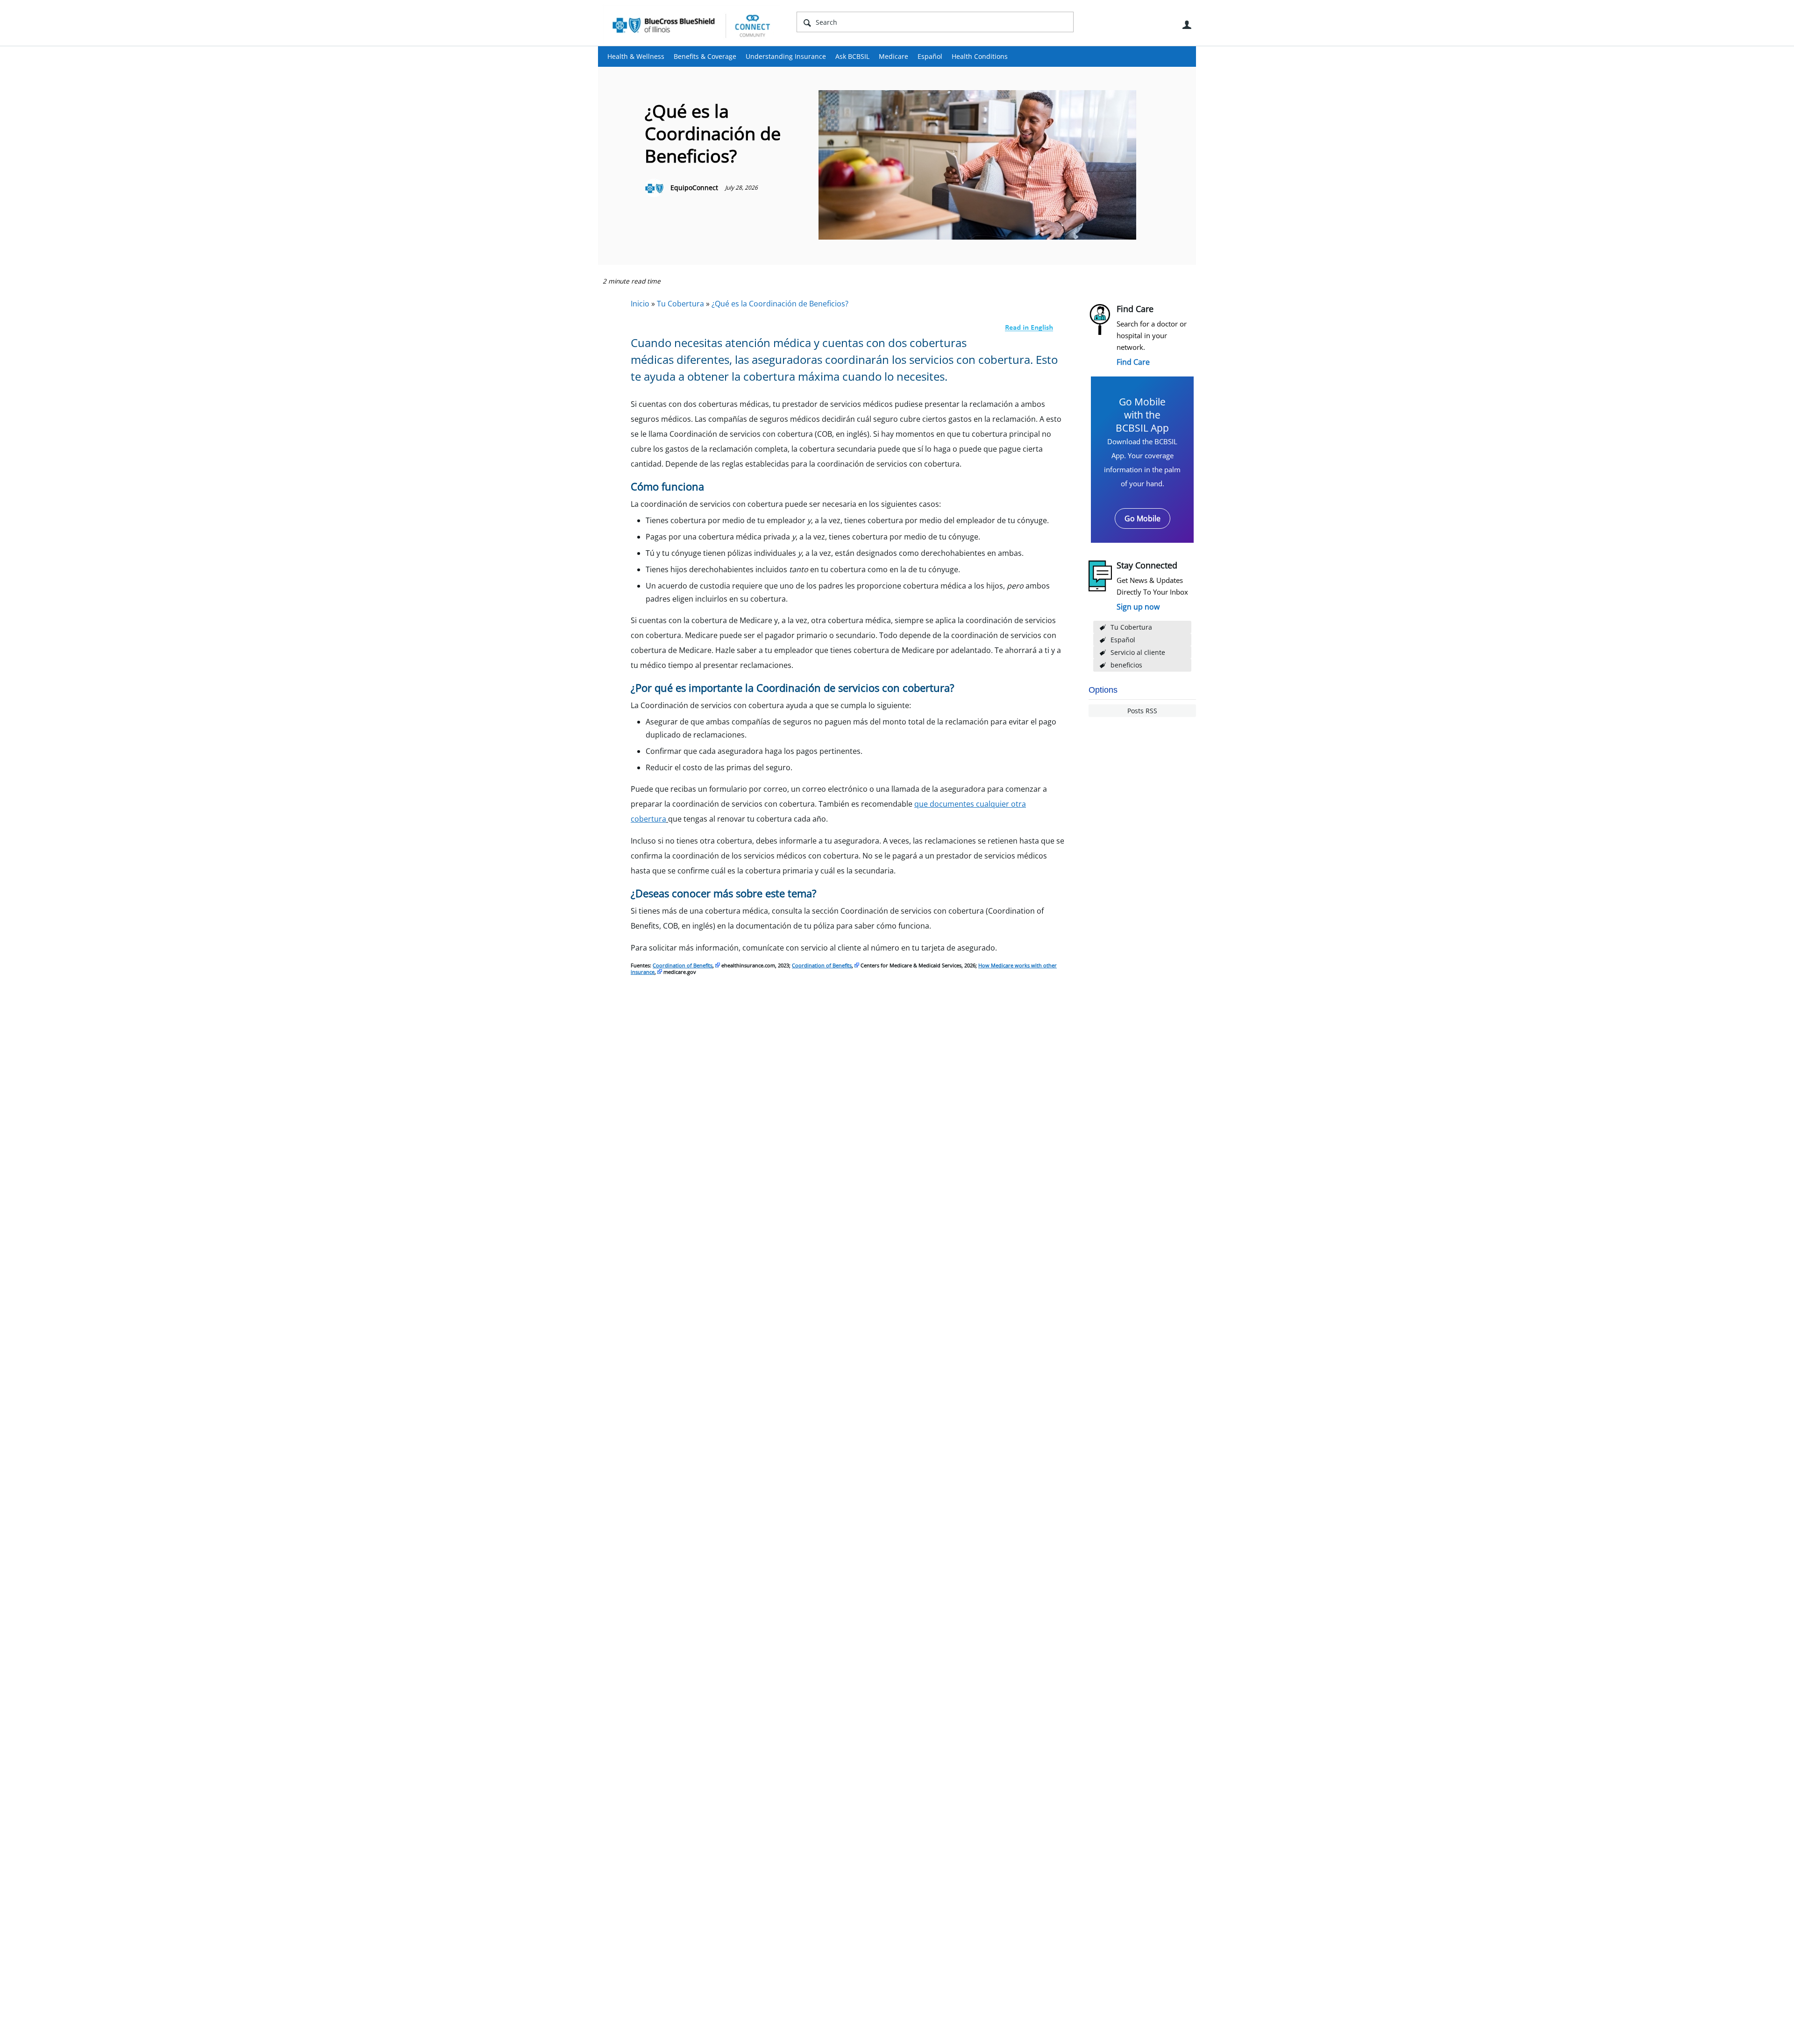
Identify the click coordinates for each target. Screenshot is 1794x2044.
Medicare (893, 56)
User (1187, 25)
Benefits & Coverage (705, 56)
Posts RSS (1142, 711)
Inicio (640, 304)
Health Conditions (980, 56)
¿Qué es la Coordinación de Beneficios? (780, 304)
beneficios (1126, 665)
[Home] (691, 25)
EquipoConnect (694, 188)
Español (930, 56)
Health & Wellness (636, 56)
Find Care (1133, 362)
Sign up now (1138, 607)
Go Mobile (1143, 518)
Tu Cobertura (1131, 627)
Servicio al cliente (1138, 652)
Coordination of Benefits (683, 965)
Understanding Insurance (786, 56)
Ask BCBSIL (852, 56)
